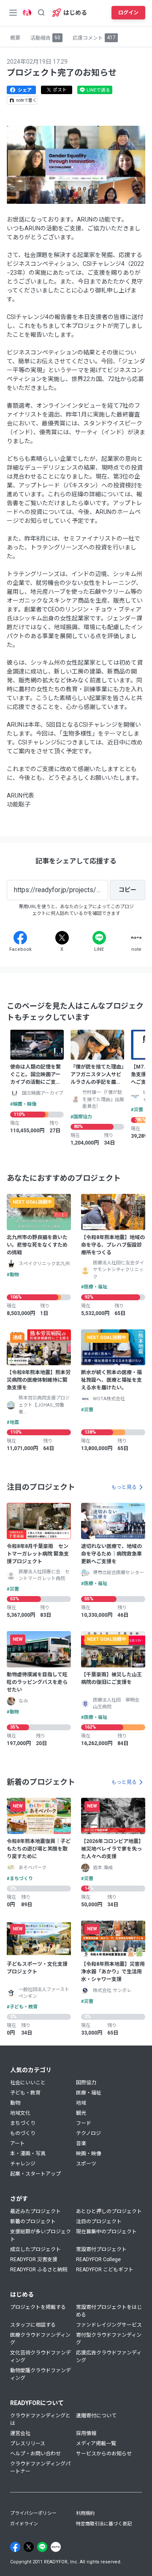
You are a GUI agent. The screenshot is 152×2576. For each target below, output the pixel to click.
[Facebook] (20, 938)
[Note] (136, 938)
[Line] (99, 938)
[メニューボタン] (13, 13)
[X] (62, 938)
